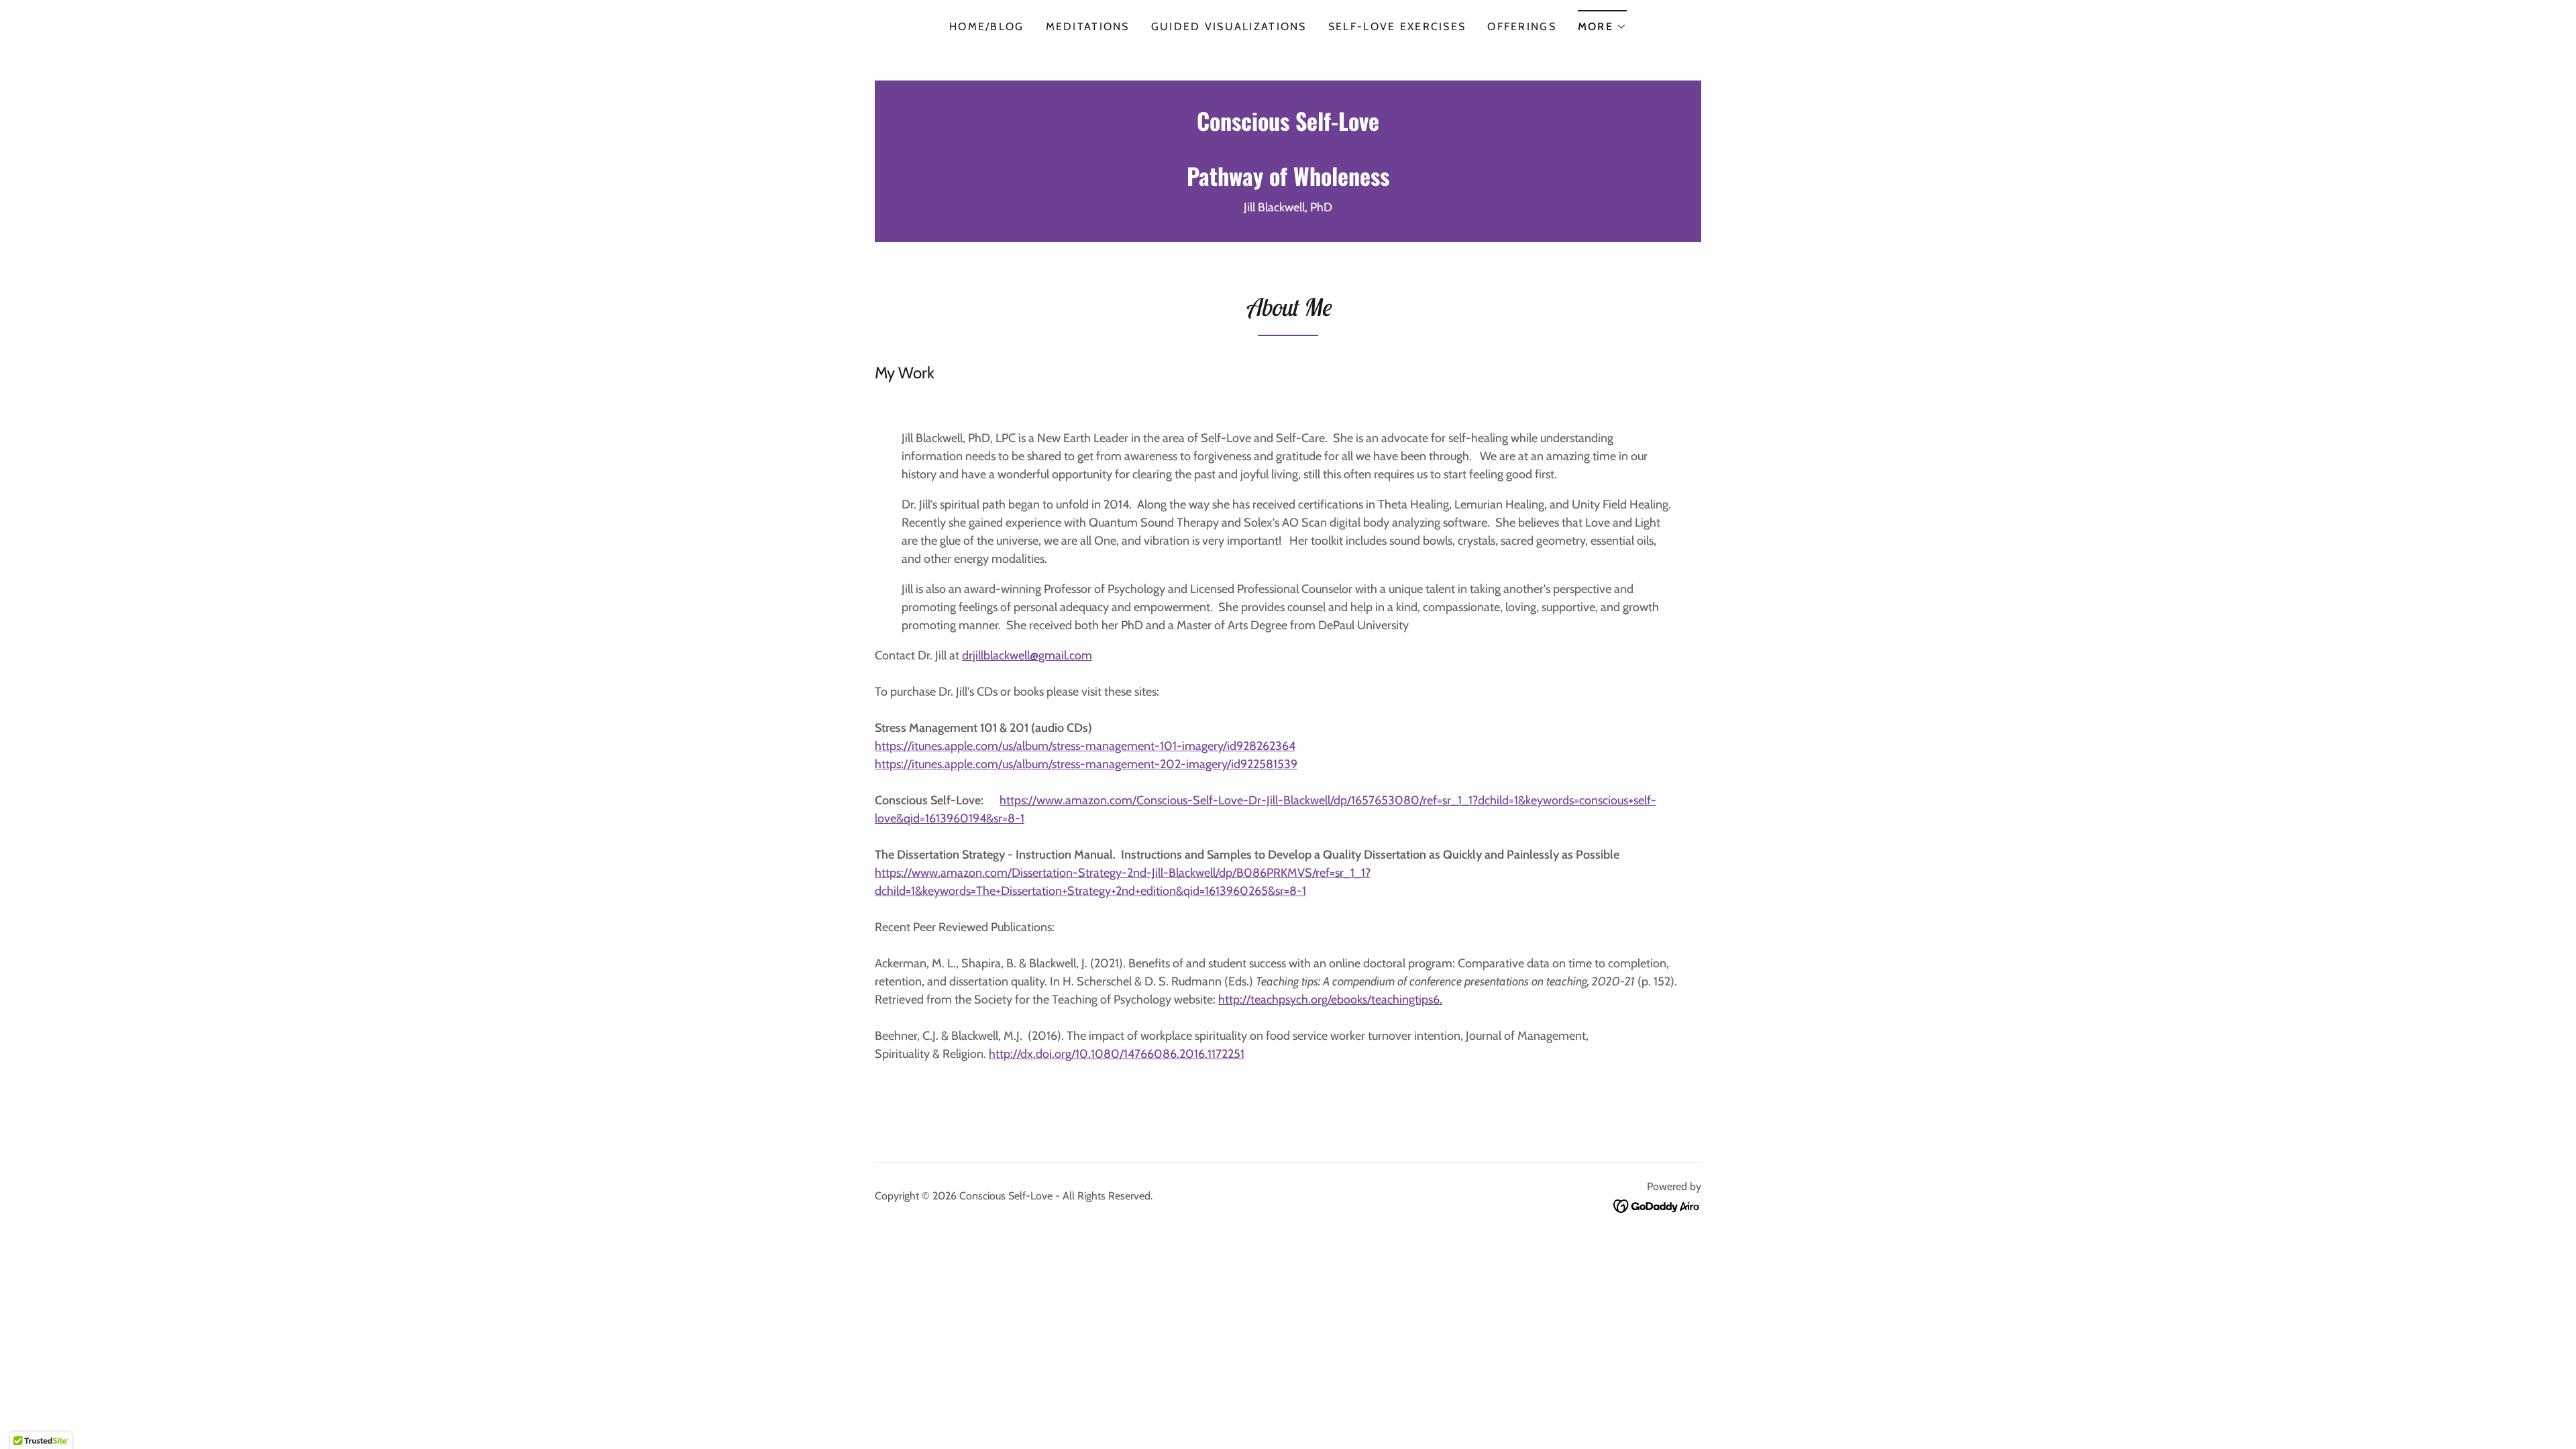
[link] (1288, 182)
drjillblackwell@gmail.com (1027, 655)
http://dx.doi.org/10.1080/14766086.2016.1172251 (1117, 1054)
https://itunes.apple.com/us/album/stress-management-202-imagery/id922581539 (1086, 764)
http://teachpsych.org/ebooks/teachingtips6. (1330, 1000)
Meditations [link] (1088, 26)
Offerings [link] (1522, 26)
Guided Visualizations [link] (1229, 26)
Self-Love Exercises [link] (1397, 26)
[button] (1602, 22)
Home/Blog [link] (987, 26)
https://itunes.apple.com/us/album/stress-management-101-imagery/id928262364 (1085, 746)
